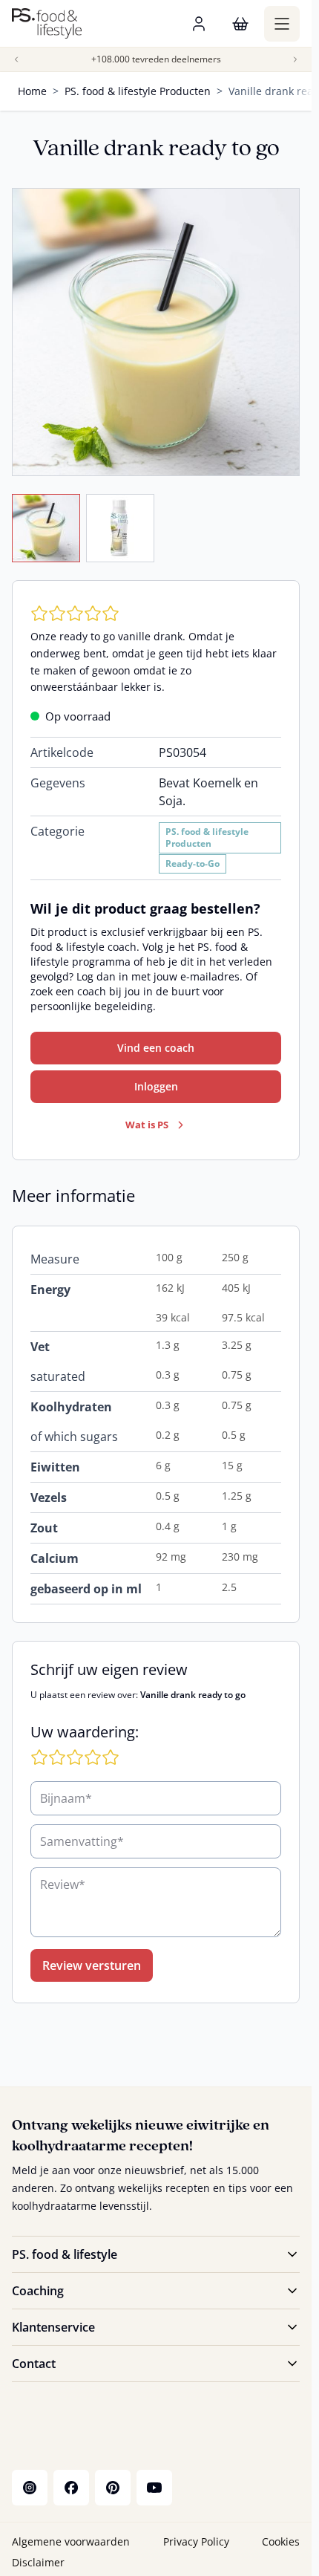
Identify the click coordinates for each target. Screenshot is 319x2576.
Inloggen (156, 1086)
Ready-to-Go (193, 863)
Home (32, 91)
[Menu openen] (282, 24)
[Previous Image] (16, 59)
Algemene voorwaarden (71, 2541)
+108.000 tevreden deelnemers (156, 59)
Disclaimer (38, 2562)
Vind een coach (156, 1048)
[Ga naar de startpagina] (47, 23)
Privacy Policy (196, 2541)
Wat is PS (147, 1125)
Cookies (281, 2541)
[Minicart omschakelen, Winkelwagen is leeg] (240, 24)
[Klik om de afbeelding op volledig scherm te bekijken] (156, 332)
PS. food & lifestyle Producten (138, 91)
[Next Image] (295, 59)
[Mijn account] (199, 24)
